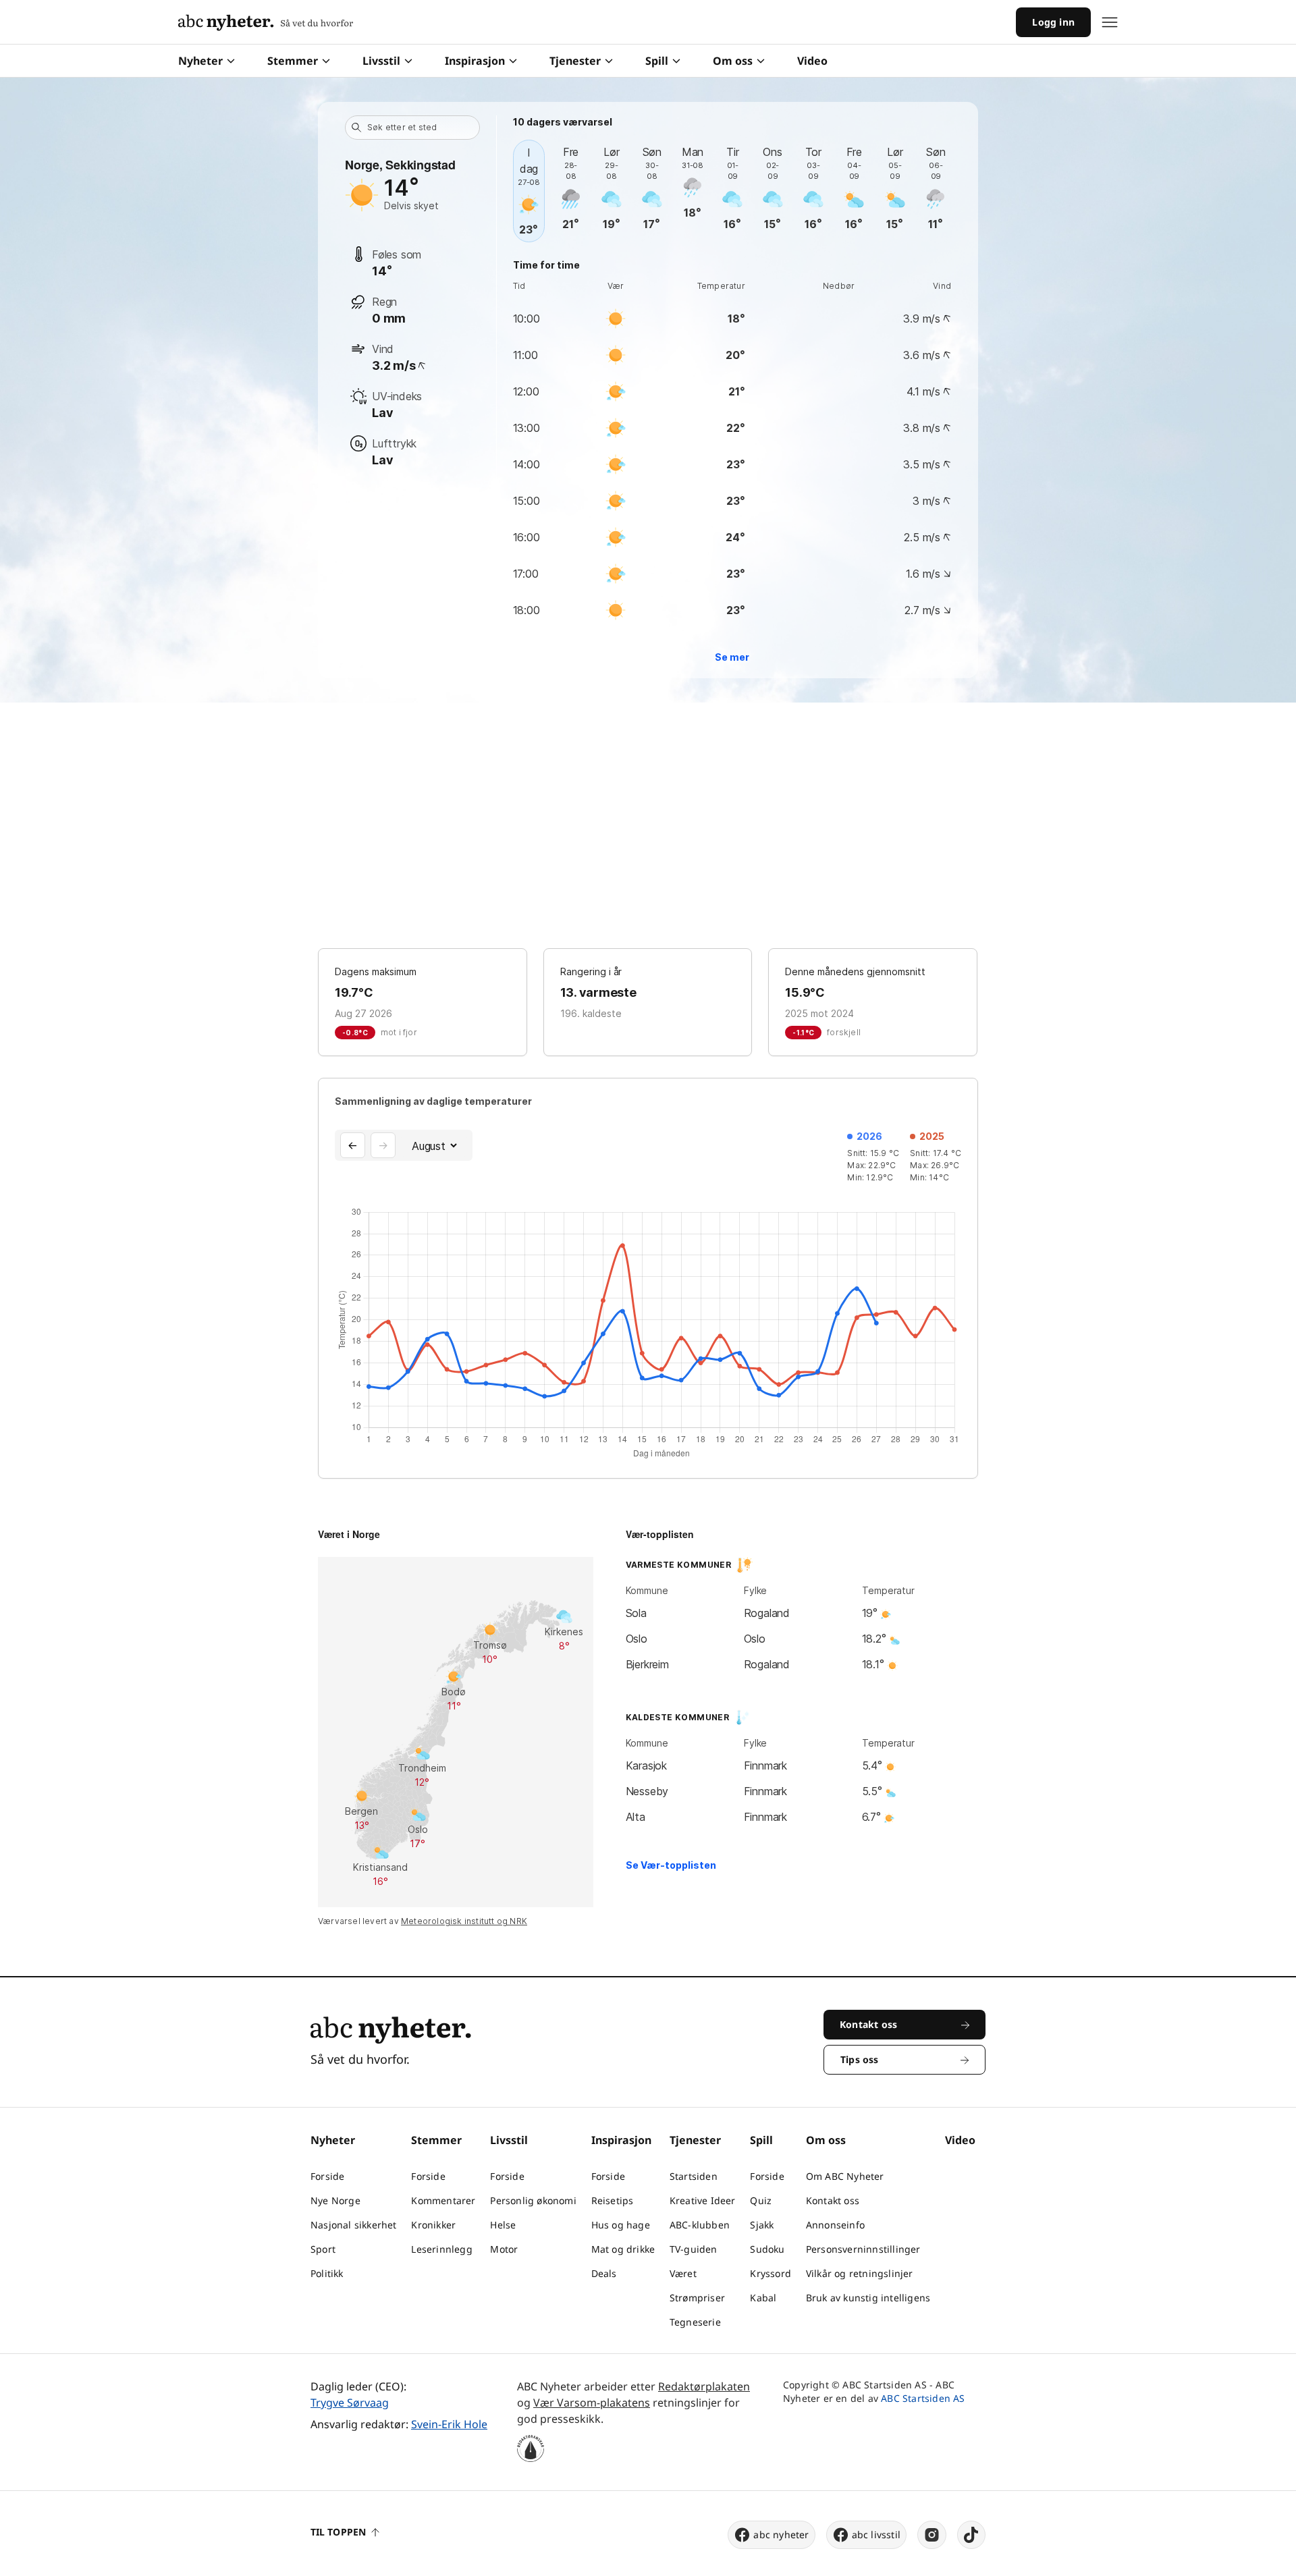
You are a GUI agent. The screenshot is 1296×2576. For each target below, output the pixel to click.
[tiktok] (971, 2535)
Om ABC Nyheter (845, 2176)
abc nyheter (781, 2534)
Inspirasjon (475, 61)
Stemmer (293, 61)
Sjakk (762, 2225)
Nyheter (200, 61)
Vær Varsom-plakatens (592, 2403)
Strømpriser (697, 2298)
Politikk (327, 2273)
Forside (327, 2176)
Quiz (761, 2200)
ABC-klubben (700, 2225)
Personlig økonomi (533, 2200)
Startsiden (694, 2176)
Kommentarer (443, 2200)
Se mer (732, 657)
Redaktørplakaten (704, 2386)
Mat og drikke (623, 2249)
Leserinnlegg (441, 2249)
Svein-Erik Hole (449, 2424)
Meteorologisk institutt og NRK (464, 1921)
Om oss (733, 61)
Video (812, 61)
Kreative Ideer (703, 2200)
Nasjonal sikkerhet (354, 2225)
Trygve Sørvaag (350, 2403)
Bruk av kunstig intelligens (868, 2298)
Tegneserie (695, 2322)
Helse (503, 2225)
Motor (504, 2249)
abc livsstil (876, 2534)
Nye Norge (335, 2200)
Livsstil (381, 61)
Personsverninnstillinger (863, 2249)
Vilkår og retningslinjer (860, 2273)
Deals (604, 2273)
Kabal (763, 2298)
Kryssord (771, 2273)
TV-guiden (694, 2249)
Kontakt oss (833, 2200)
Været (683, 2273)
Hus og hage (621, 2225)
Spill (657, 61)
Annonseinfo (835, 2225)
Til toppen (338, 2532)
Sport (323, 2249)
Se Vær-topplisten (671, 1865)
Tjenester (575, 61)
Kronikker (433, 2225)
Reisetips (613, 2200)
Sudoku (767, 2249)
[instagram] (932, 2535)
